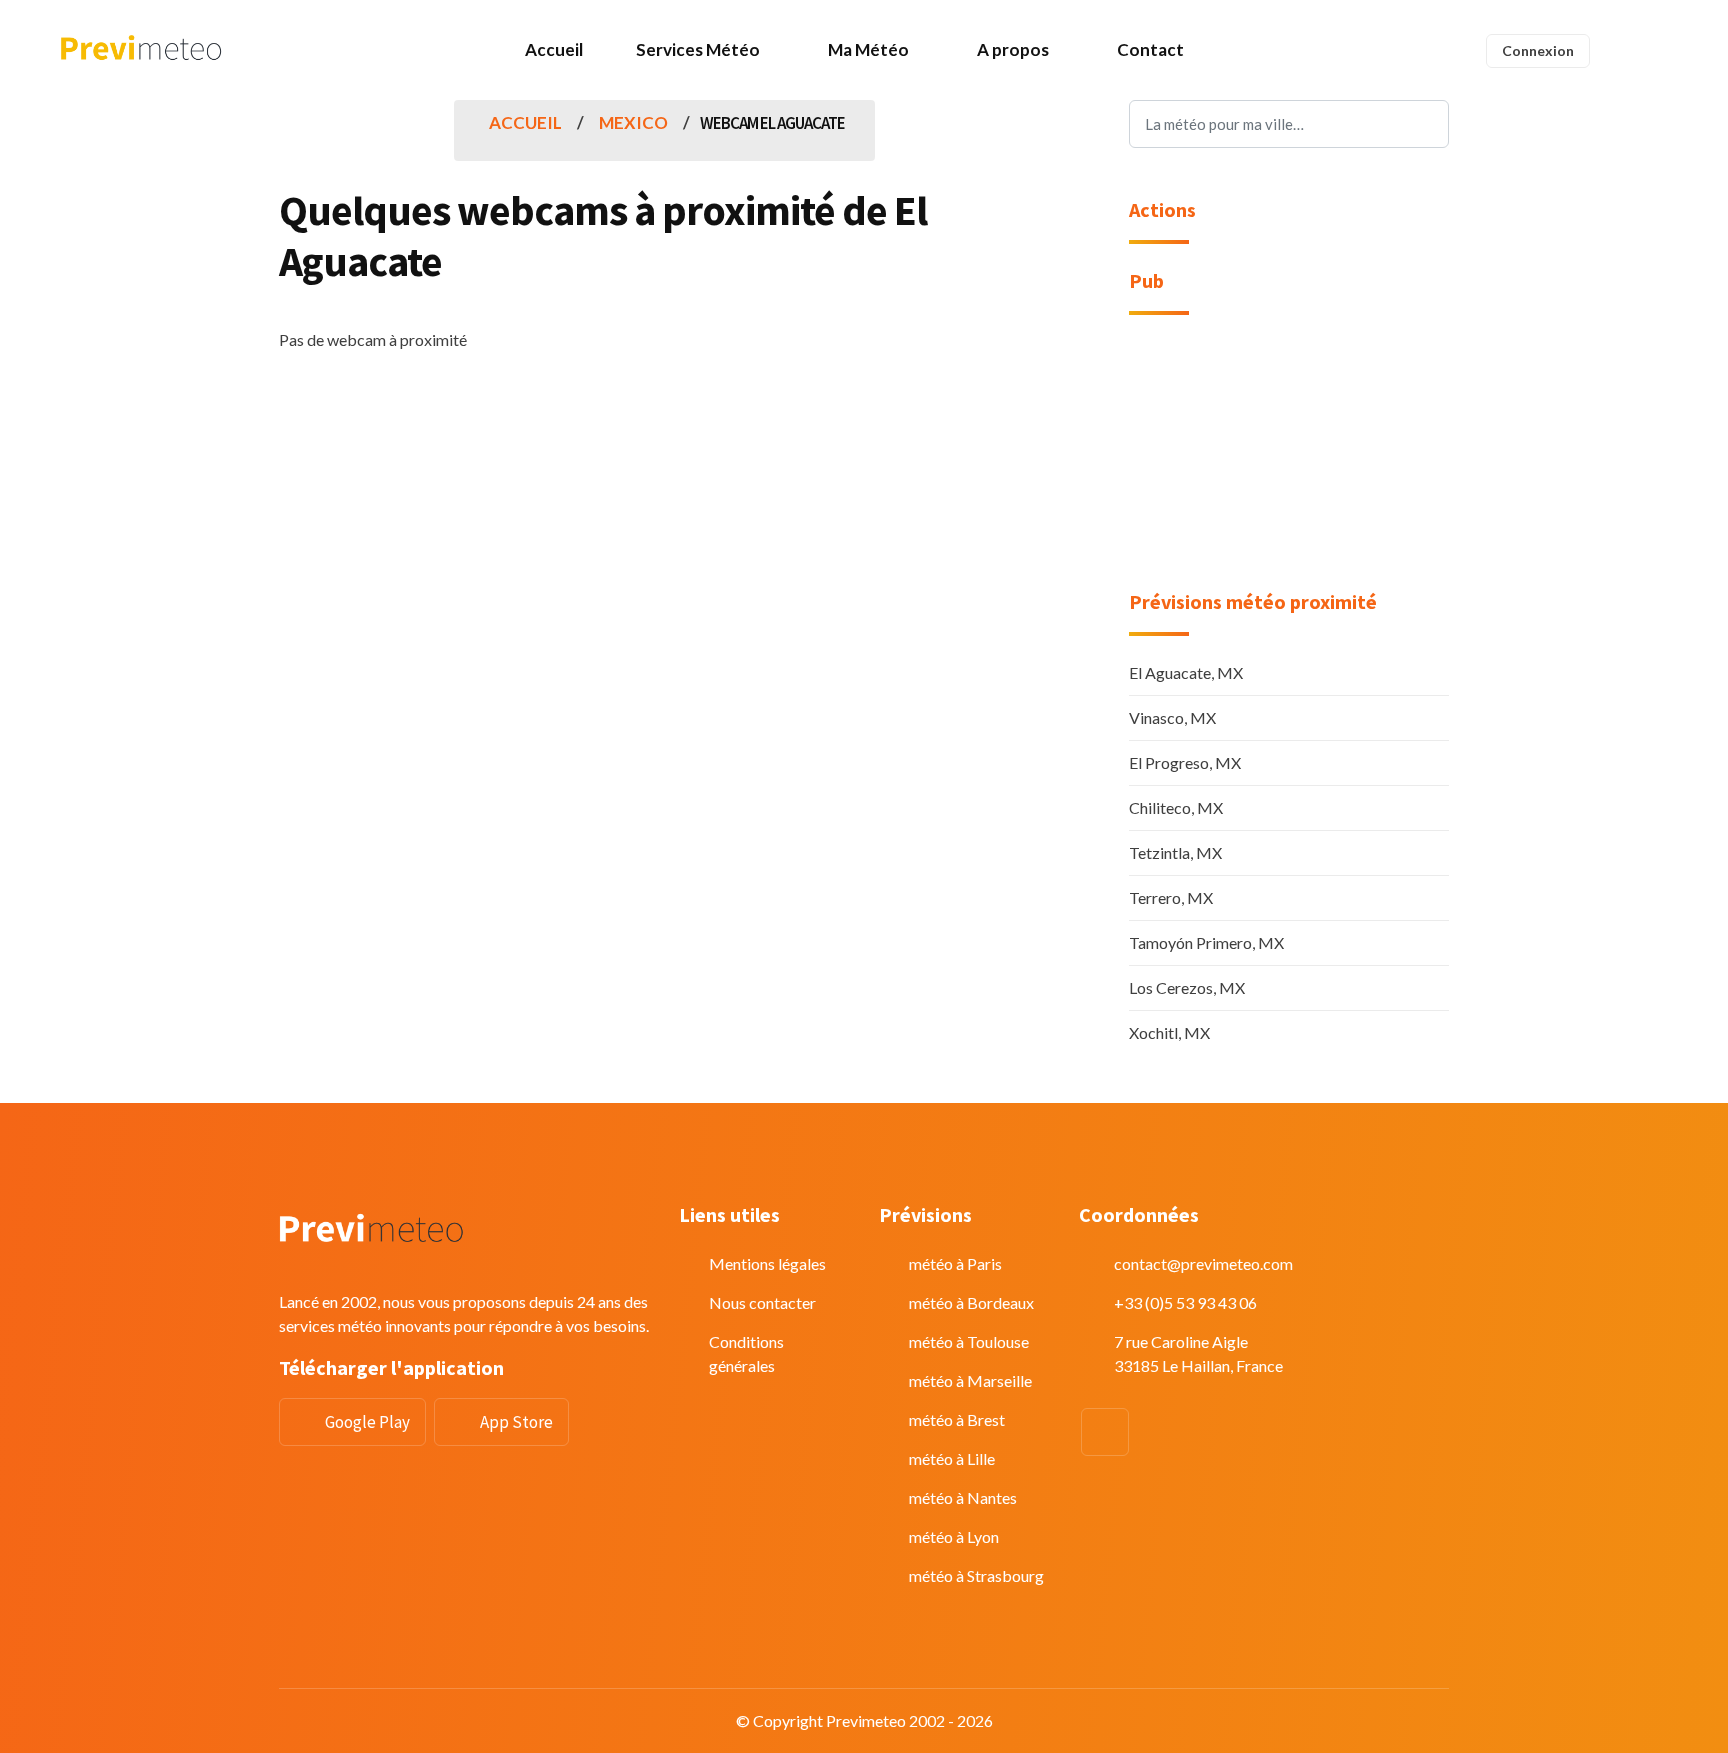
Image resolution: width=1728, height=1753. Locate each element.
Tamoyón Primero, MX (1206, 942)
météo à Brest (957, 1419)
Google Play (367, 1422)
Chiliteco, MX (1176, 807)
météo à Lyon (954, 1536)
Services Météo (698, 49)
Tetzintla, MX (1175, 852)
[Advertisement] (1289, 465)
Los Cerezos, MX (1187, 987)
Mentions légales (767, 1263)
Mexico (633, 122)
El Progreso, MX (1185, 762)
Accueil (554, 49)
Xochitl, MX (1169, 1032)
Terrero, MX (1171, 897)
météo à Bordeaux (971, 1302)
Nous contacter (762, 1302)
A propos (1013, 49)
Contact (1150, 49)
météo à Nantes (963, 1497)
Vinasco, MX (1172, 717)
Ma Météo (868, 49)
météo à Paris (955, 1263)
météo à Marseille (970, 1380)
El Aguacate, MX (1186, 672)
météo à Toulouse (969, 1341)
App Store (516, 1422)
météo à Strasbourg (976, 1575)
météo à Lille (952, 1458)
